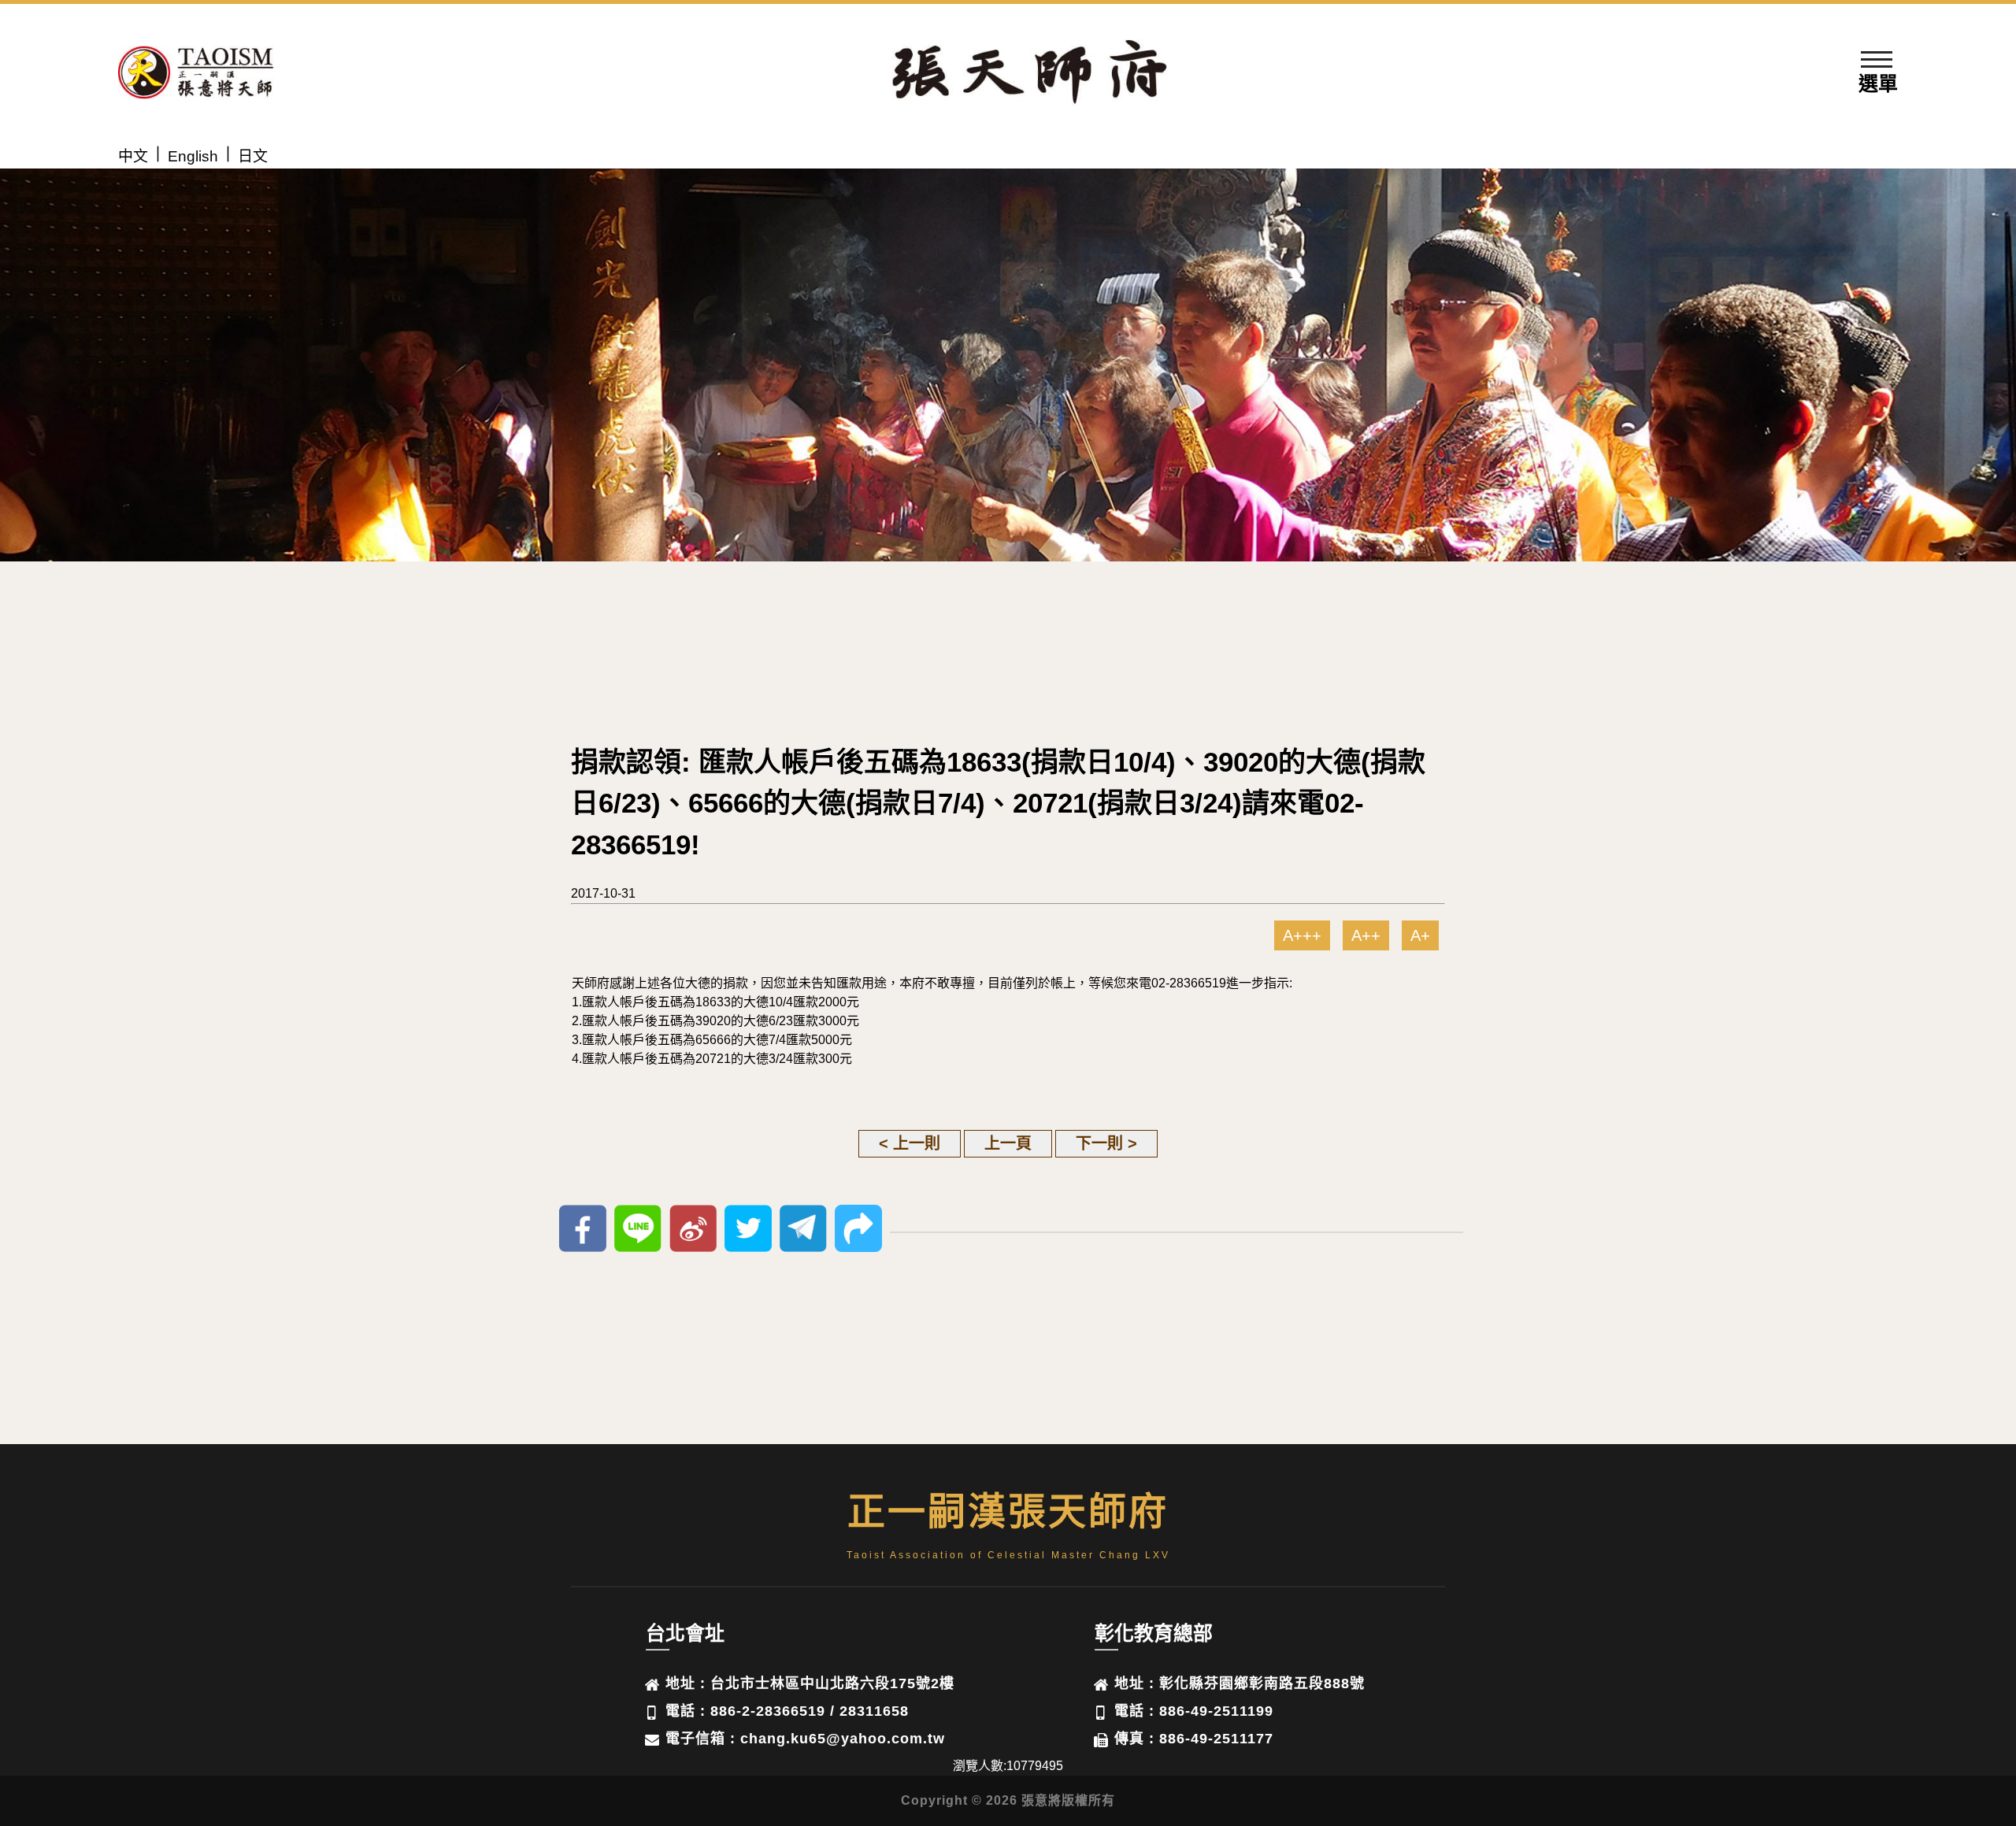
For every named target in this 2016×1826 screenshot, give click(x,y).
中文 (133, 156)
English (193, 156)
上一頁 (1008, 1143)
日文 (253, 156)
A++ (1366, 935)
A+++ (1302, 935)
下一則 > (1106, 1143)
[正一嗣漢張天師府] (196, 75)
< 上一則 (910, 1143)
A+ (1420, 935)
